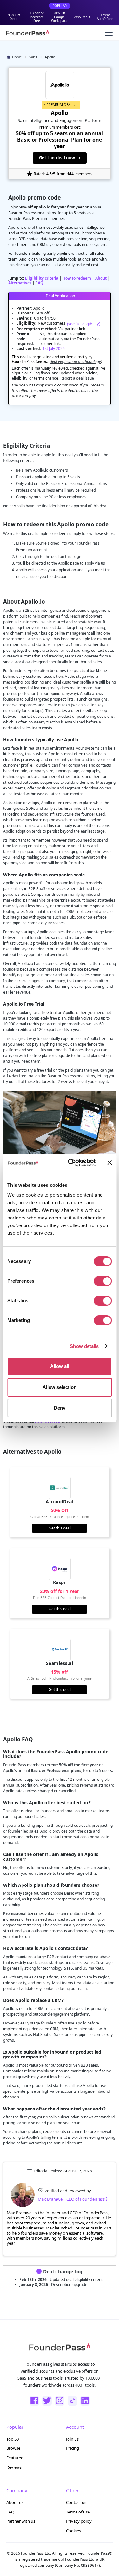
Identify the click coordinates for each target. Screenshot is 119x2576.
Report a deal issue (77, 378)
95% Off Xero (14, 17)
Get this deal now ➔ (60, 158)
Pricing (73, 2448)
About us (15, 2502)
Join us (72, 2439)
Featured (15, 2458)
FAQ (40, 283)
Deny (60, 1408)
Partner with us (21, 2521)
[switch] (103, 1281)
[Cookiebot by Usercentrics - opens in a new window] (71, 1163)
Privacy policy (79, 2521)
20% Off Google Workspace (59, 17)
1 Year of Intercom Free (37, 17)
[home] (27, 33)
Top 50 (13, 2439)
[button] (108, 33)
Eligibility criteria (42, 278)
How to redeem (77, 278)
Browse (13, 2448)
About (101, 278)
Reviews (14, 2467)
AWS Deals (82, 17)
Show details (84, 1346)
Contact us (76, 2502)
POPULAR (60, 6)
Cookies (73, 2531)
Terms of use (78, 2512)
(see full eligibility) (84, 324)
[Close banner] (109, 1163)
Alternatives (20, 283)
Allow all (60, 1366)
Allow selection (60, 1387)
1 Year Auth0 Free (105, 17)
